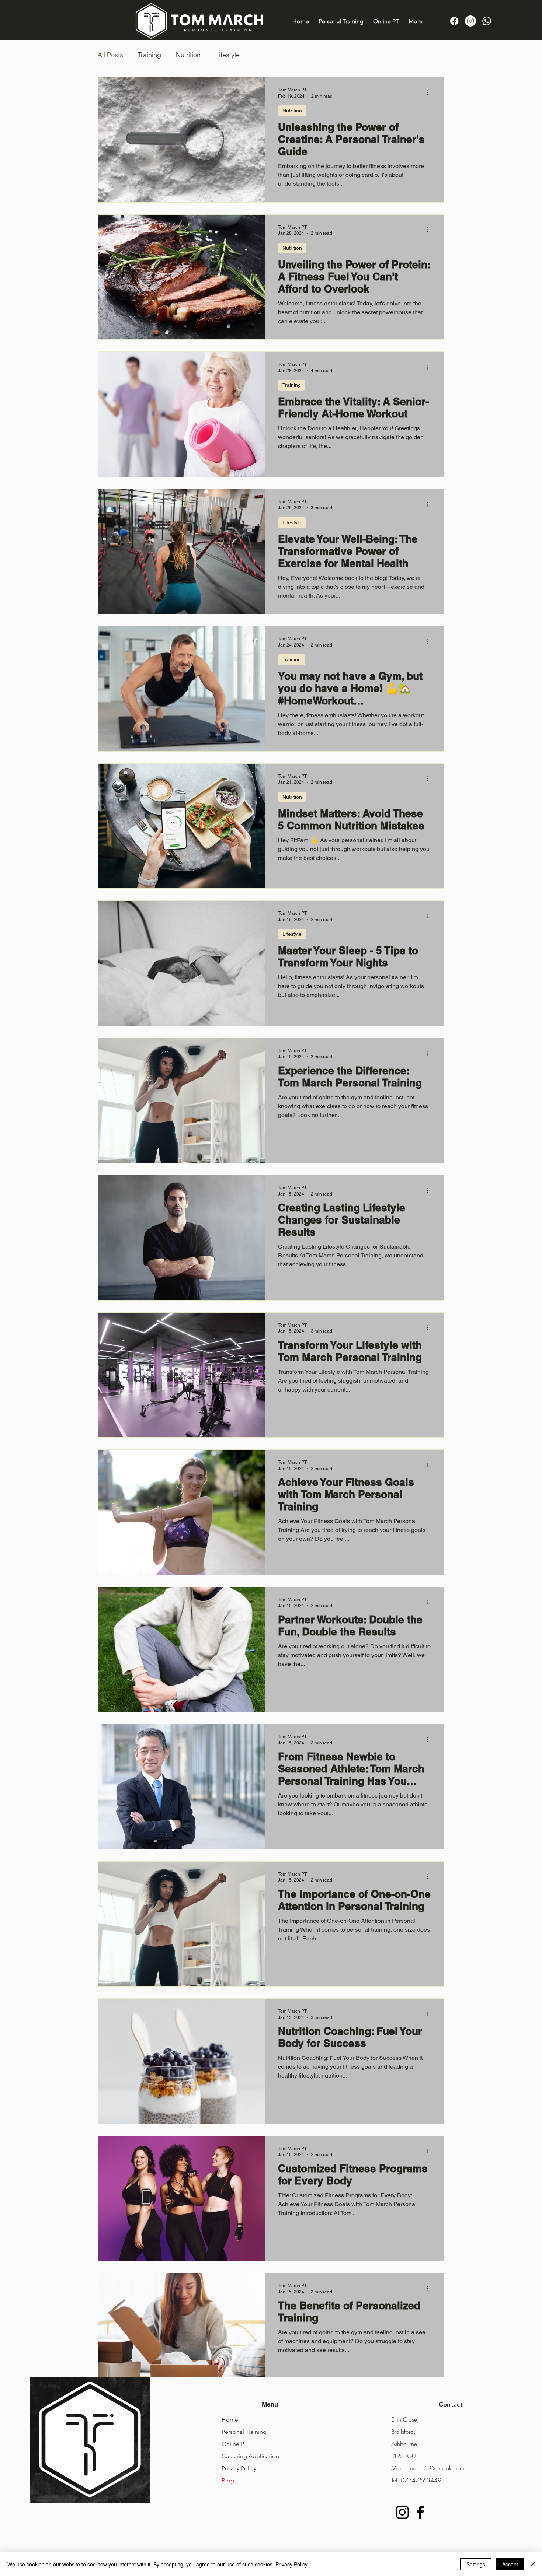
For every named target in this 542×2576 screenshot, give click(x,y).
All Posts (110, 55)
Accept (510, 2564)
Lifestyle (227, 55)
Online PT (234, 2444)
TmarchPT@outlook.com (435, 2468)
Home (230, 2420)
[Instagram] (470, 21)
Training (150, 55)
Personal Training (244, 2432)
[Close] (533, 2564)
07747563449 (421, 2480)
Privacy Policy (239, 2468)
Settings (476, 2564)
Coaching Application (250, 2456)
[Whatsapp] (487, 21)
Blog (228, 2480)
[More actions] (430, 92)
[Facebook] (454, 21)
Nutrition (188, 55)
